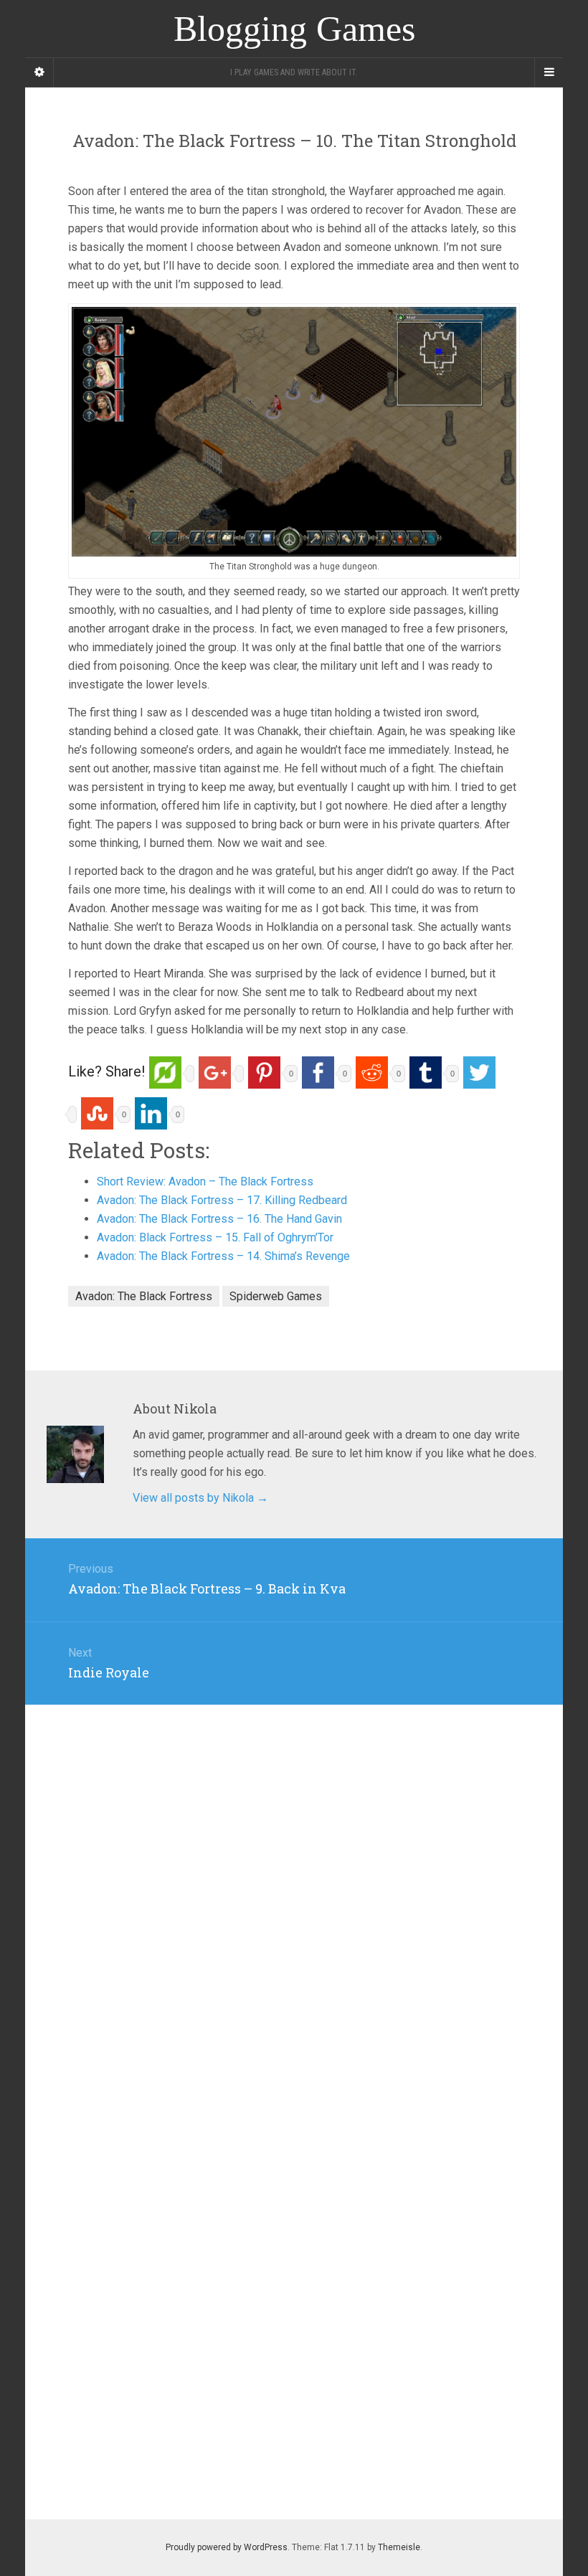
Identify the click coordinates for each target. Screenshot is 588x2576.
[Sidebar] (39, 72)
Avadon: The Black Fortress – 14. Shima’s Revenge (223, 1256)
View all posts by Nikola (200, 1498)
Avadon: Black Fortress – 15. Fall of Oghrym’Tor (215, 1237)
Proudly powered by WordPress (227, 2547)
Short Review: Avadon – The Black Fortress (205, 1182)
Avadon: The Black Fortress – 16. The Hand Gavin (219, 1219)
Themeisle (399, 2547)
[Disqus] (294, 1884)
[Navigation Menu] (549, 72)
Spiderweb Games (276, 1296)
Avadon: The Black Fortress (144, 1296)
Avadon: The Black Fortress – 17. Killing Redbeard (222, 1200)
